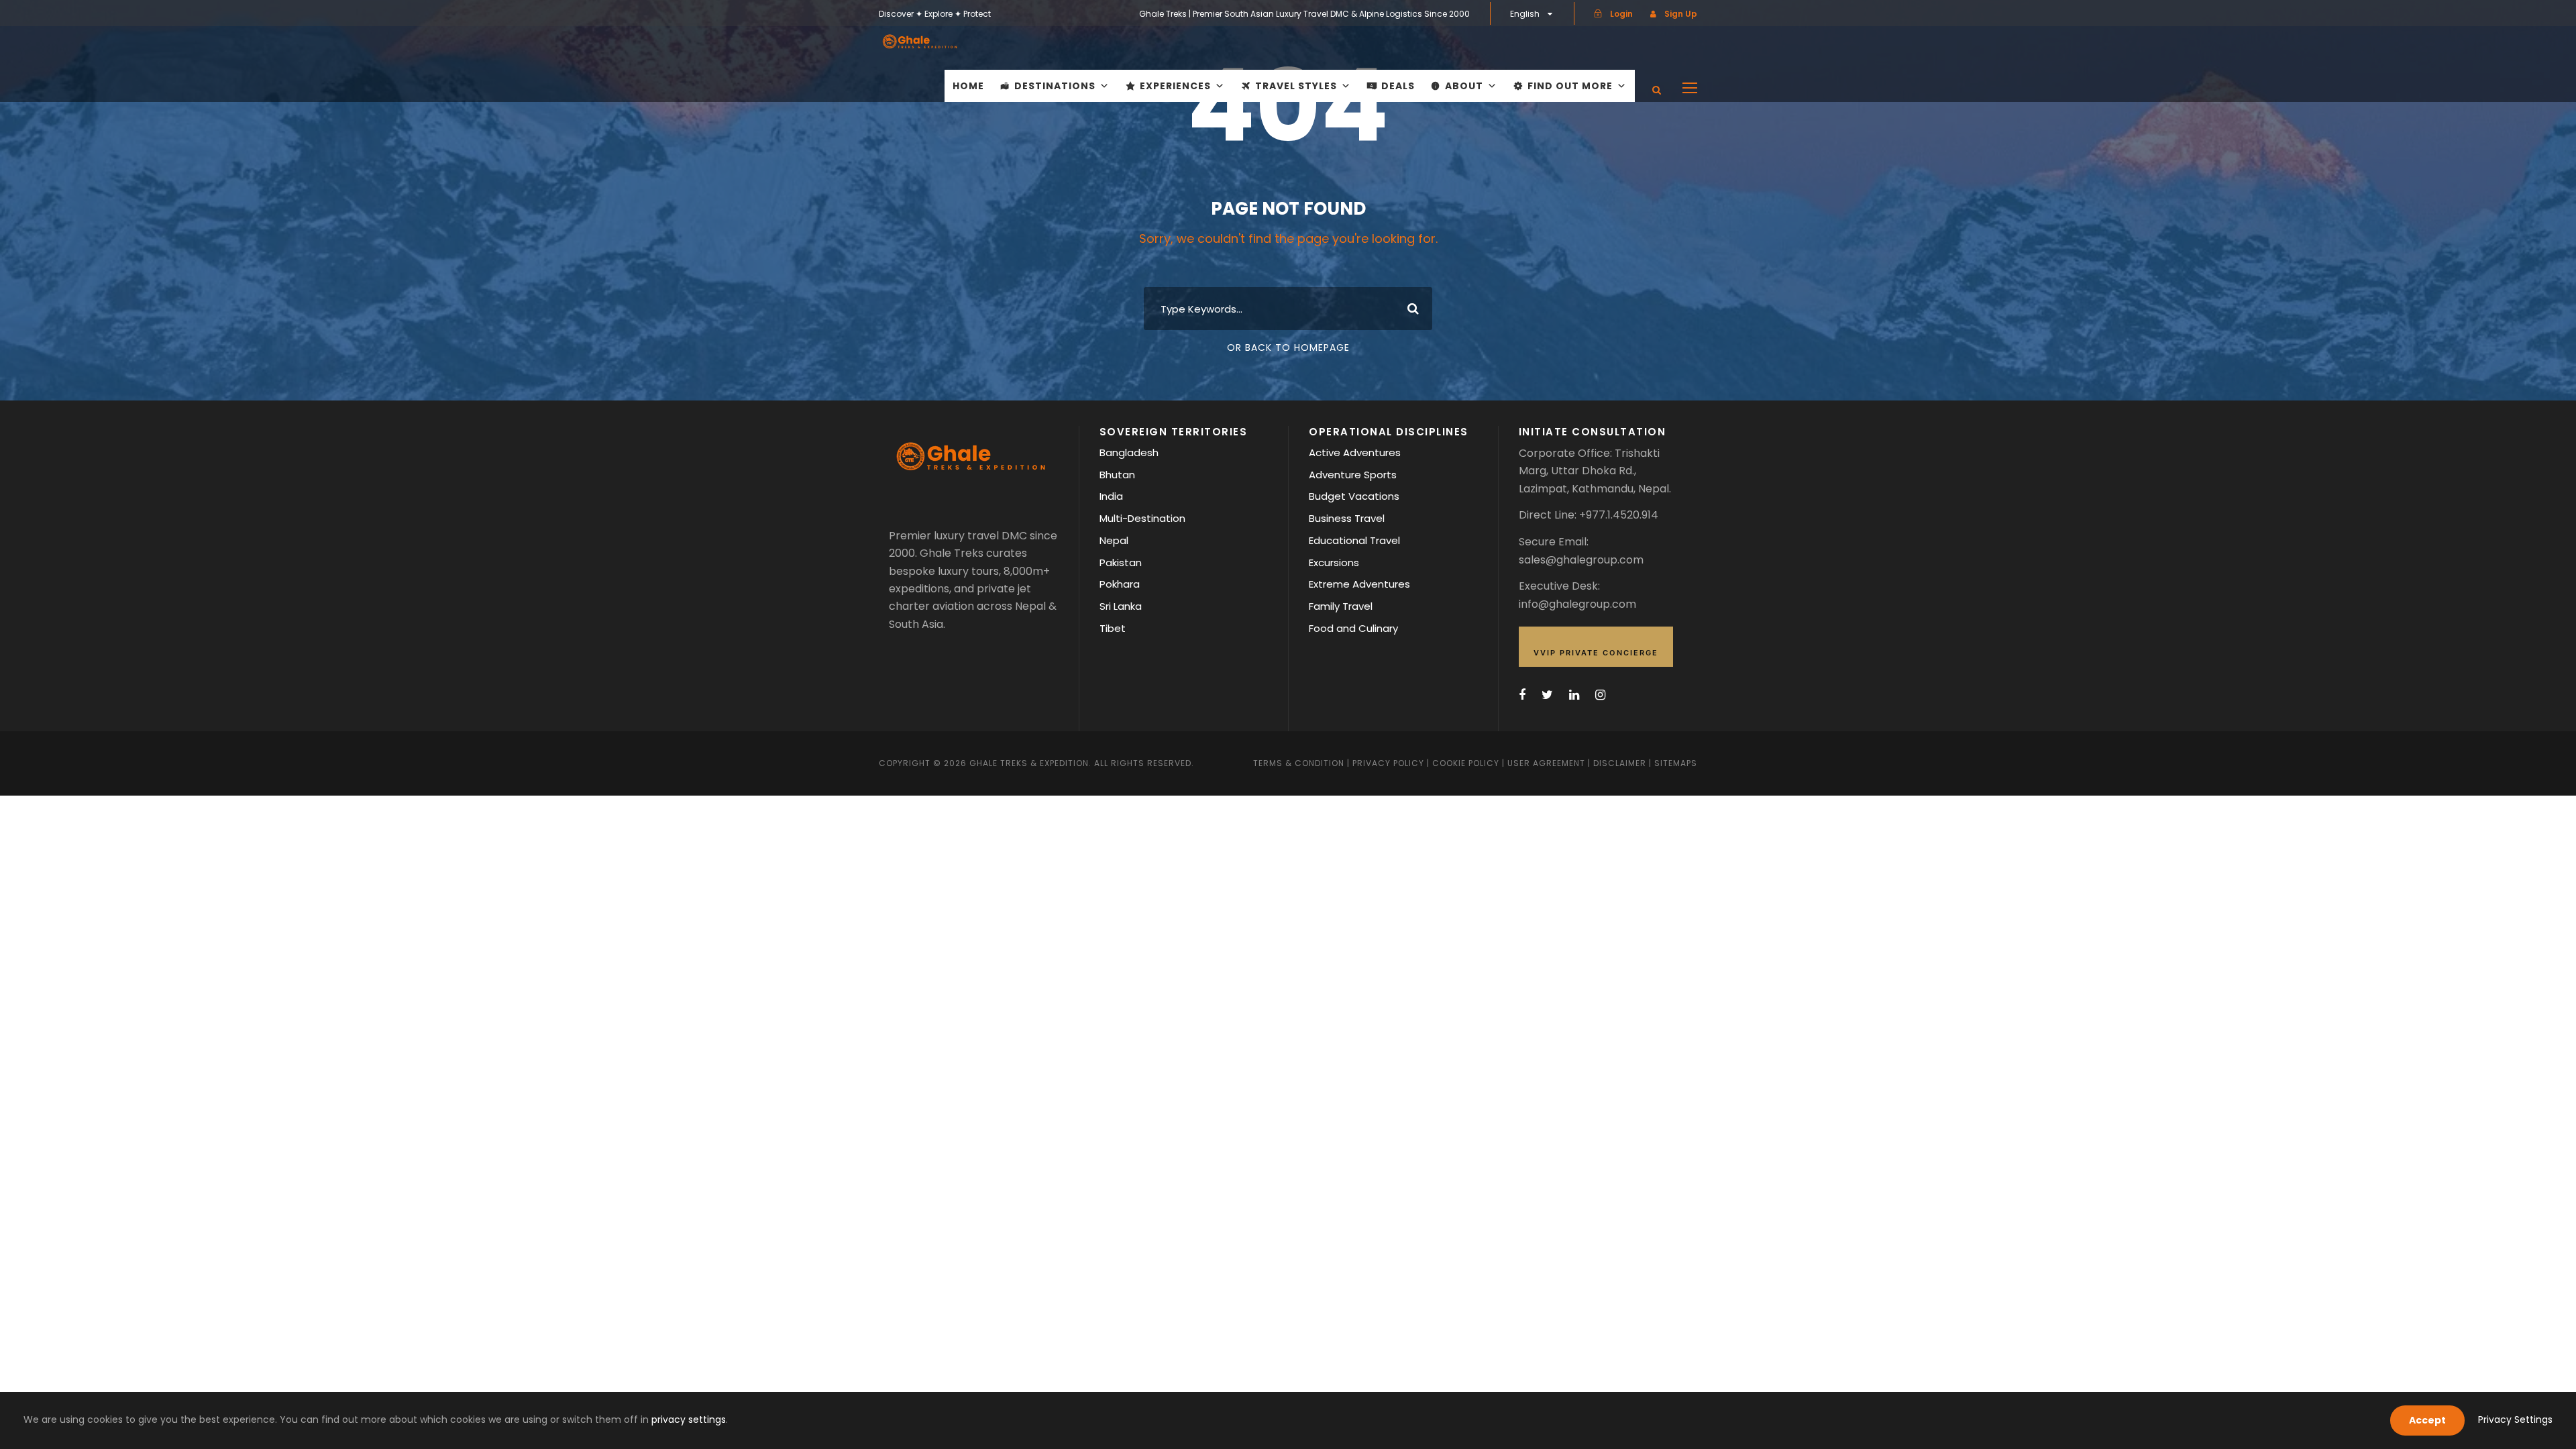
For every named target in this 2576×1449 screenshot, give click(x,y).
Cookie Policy (1466, 763)
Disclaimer (1621, 763)
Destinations (1055, 86)
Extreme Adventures (1359, 584)
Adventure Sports (1353, 475)
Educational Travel (1354, 540)
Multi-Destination (1142, 518)
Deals (1398, 86)
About (1464, 86)
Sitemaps (1676, 763)
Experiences (1175, 86)
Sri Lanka (1121, 606)
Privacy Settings (2515, 1419)
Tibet (1113, 628)
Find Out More (1570, 86)
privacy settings (689, 1419)
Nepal (1114, 540)
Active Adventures (1355, 452)
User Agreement (1548, 763)
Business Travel (1347, 518)
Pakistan (1121, 562)
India (1111, 496)
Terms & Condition (1299, 763)
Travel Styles (1296, 86)
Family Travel (1341, 606)
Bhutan (1117, 475)
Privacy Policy (1388, 763)
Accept (2427, 1420)
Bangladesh (1129, 452)
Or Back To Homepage (1288, 347)
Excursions (1334, 562)
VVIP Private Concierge (1596, 653)
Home (968, 86)
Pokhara (1120, 584)
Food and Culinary (1353, 628)
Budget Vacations (1354, 496)
